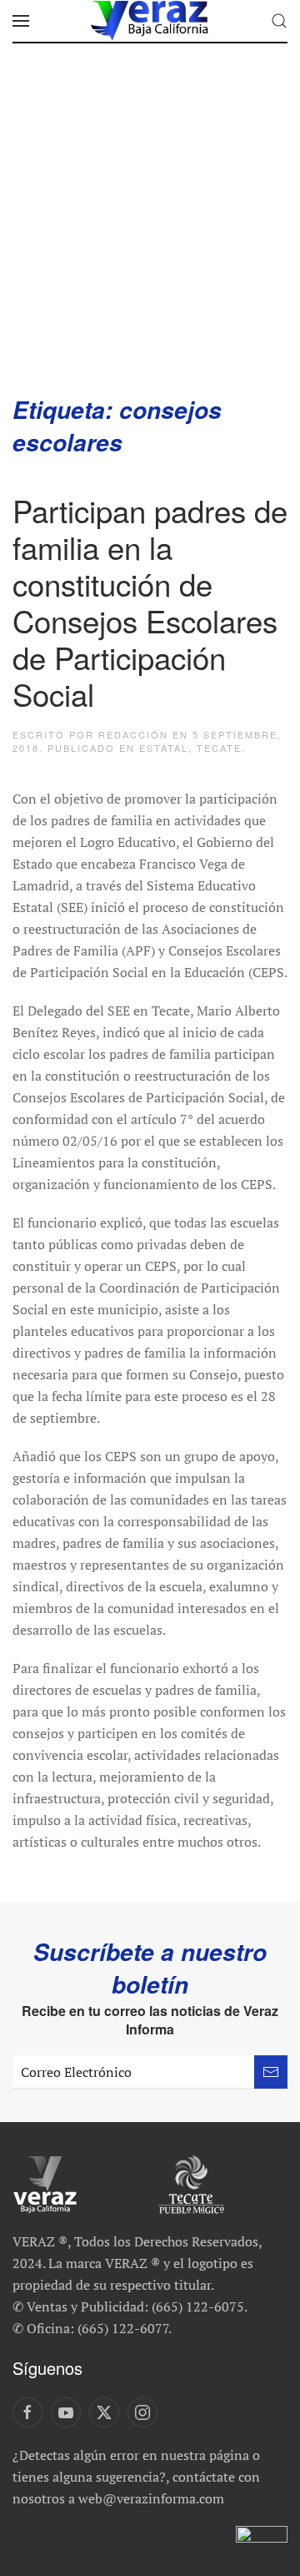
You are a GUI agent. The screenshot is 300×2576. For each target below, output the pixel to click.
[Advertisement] (150, 235)
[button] (21, 21)
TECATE (219, 748)
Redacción (133, 734)
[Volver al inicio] (150, 21)
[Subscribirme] (271, 2072)
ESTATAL (164, 748)
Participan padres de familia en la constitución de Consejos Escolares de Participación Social (150, 601)
